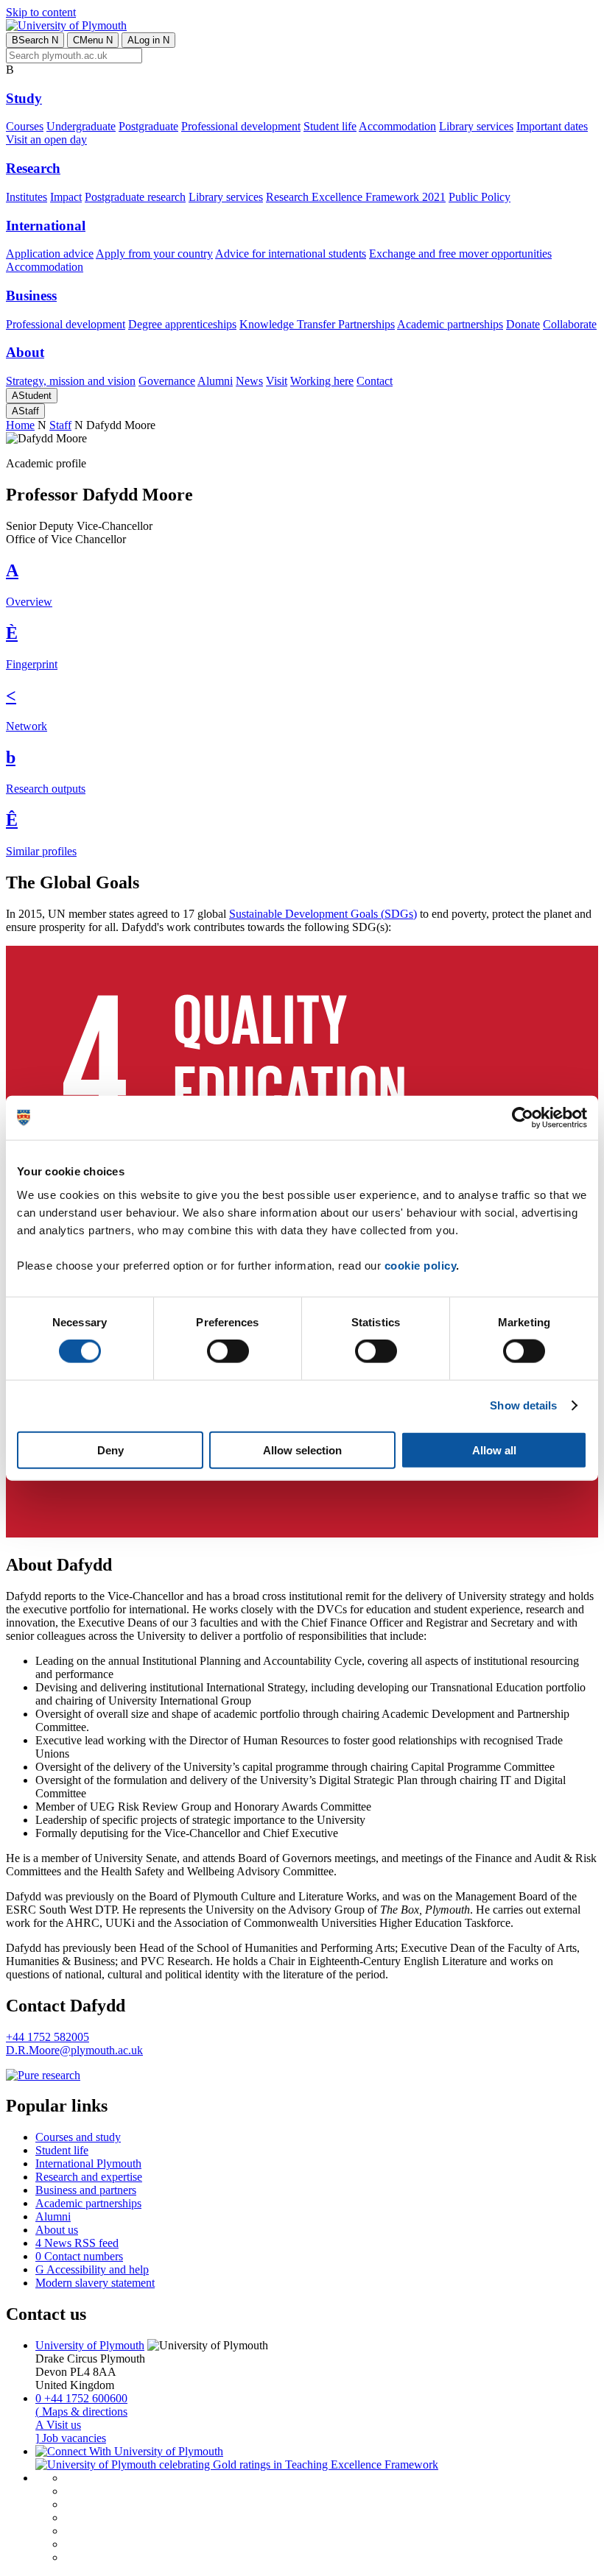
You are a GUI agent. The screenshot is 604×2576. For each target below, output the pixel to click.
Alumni (215, 381)
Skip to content (41, 12)
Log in (148, 40)
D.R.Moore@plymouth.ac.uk (74, 2050)
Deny (110, 1450)
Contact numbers (79, 2256)
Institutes (27, 197)
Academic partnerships (450, 324)
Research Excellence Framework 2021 (356, 197)
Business (31, 296)
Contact (375, 381)
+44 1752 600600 (81, 2398)
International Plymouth (88, 2163)
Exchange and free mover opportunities (460, 254)
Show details (523, 1405)
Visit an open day (46, 139)
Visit (277, 381)
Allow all (494, 1450)
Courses (25, 126)
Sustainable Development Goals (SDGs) (323, 914)
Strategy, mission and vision (71, 381)
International (46, 226)
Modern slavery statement (95, 2283)
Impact (66, 197)
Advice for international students (291, 254)
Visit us (58, 2425)
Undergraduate (81, 126)
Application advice (50, 254)
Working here (322, 381)
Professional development (241, 126)
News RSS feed (77, 2243)
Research (33, 168)
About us (57, 2230)
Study (24, 98)
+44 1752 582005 (48, 2037)
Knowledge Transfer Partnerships (317, 324)
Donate (523, 324)
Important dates (552, 126)
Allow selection (302, 1450)
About (25, 352)
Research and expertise (89, 2177)
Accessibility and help (92, 2269)
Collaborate (570, 324)
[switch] (228, 1351)
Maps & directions (81, 2412)
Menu (93, 40)
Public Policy (480, 197)
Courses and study (78, 2137)
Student (32, 396)
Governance (167, 381)
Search (35, 40)
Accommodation (397, 126)
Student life (330, 126)
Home (20, 425)
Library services (476, 126)
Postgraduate (148, 126)
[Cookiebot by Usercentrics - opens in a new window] (523, 1118)
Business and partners (86, 2190)
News (249, 381)
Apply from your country (154, 254)
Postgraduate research (135, 197)
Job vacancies (71, 2438)
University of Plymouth (90, 2345)
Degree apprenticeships (182, 324)
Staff (25, 411)
